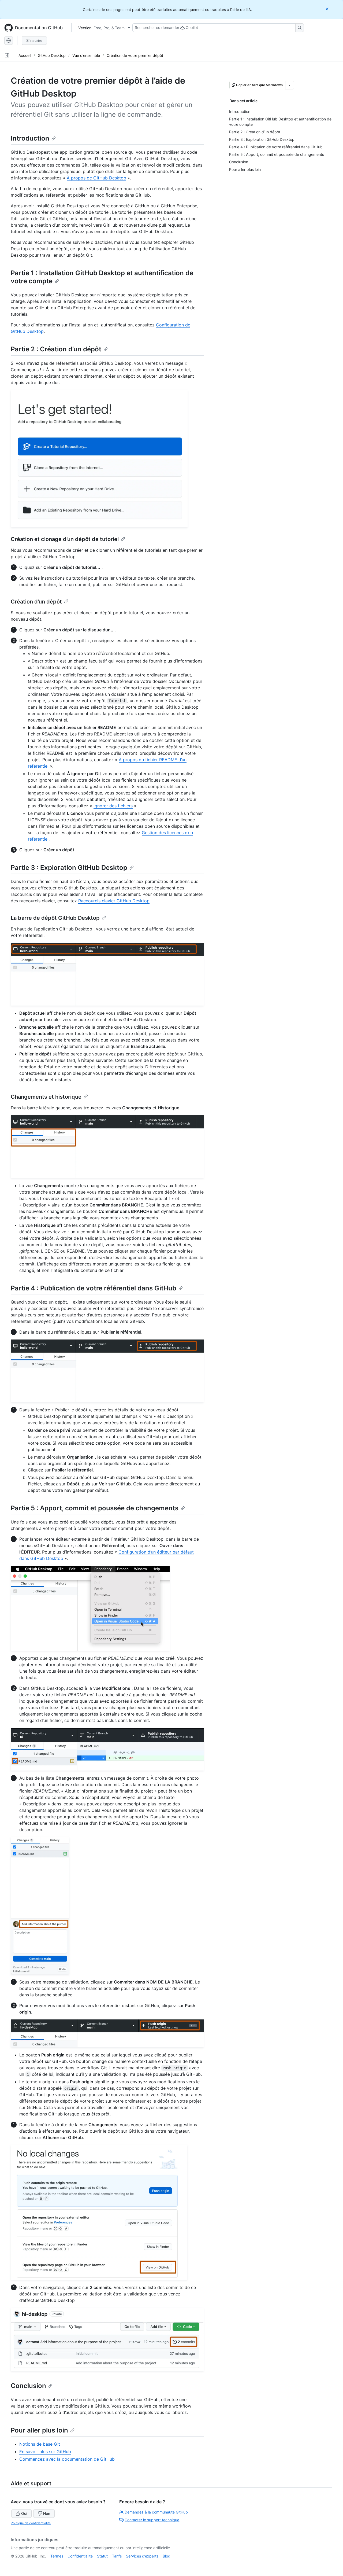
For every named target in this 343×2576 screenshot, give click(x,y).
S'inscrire (34, 40)
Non (47, 2513)
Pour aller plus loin (39, 2430)
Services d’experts (142, 2556)
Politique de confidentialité (31, 2523)
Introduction (30, 138)
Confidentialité (80, 2556)
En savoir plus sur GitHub (45, 2452)
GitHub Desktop (52, 55)
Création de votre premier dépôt (135, 55)
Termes (57, 2556)
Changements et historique (46, 1097)
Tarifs (117, 2556)
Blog (167, 2556)
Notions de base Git (40, 2444)
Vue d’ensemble (86, 55)
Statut (102, 2556)
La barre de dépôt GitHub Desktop (55, 918)
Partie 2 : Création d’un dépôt (56, 349)
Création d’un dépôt (36, 602)
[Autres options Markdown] (290, 85)
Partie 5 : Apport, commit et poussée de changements (95, 1508)
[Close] (328, 9)
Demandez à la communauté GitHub (156, 2512)
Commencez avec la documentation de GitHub (67, 2459)
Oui (24, 2513)
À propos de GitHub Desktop (96, 178)
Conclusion (28, 2386)
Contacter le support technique (152, 2520)
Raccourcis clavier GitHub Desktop (114, 901)
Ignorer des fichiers (113, 806)
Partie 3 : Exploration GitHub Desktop (69, 868)
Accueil (25, 55)
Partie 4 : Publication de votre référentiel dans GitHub (94, 1288)
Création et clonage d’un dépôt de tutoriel (65, 539)
